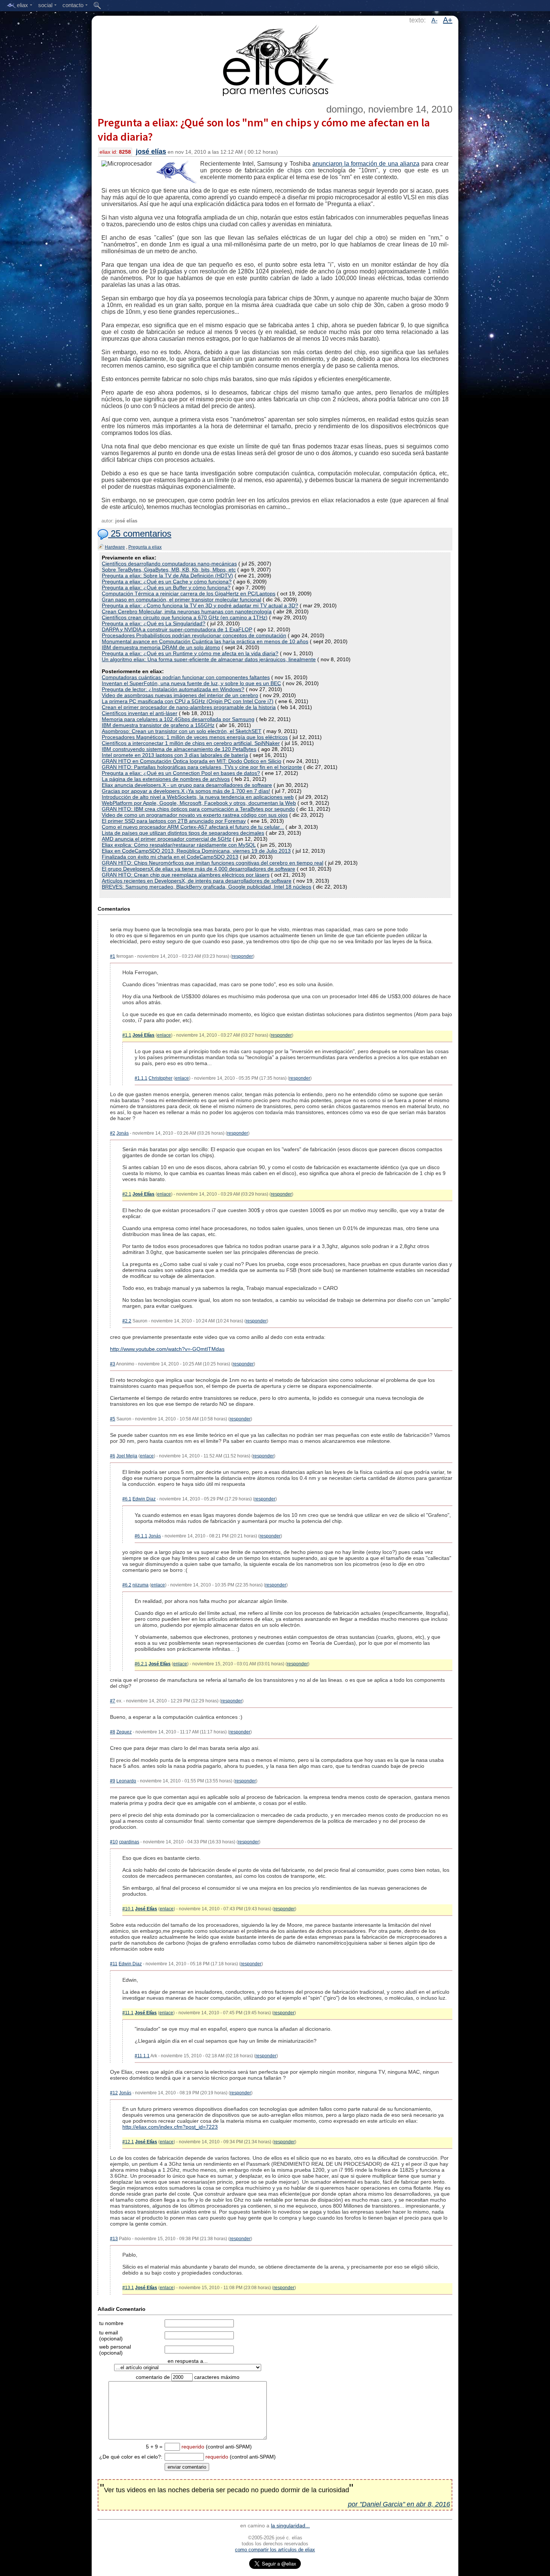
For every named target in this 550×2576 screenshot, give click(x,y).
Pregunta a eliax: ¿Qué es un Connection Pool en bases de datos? (181, 773)
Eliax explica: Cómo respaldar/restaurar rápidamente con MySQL (179, 845)
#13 (114, 2239)
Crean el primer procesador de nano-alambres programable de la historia (189, 707)
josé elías (151, 151)
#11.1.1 (142, 2056)
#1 (113, 956)
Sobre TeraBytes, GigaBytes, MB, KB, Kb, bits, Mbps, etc (169, 570)
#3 (113, 1364)
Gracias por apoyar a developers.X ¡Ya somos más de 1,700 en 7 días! (186, 791)
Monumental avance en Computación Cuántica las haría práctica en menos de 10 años (205, 641)
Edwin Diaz (144, 1499)
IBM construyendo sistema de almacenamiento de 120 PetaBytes (179, 749)
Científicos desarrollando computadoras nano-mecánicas (169, 564)
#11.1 (128, 2013)
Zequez (124, 1732)
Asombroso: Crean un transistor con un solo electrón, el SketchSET (182, 731)
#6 (113, 1456)
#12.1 (128, 2142)
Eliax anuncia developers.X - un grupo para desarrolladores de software (187, 785)
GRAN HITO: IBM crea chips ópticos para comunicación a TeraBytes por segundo (198, 809)
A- (434, 20)
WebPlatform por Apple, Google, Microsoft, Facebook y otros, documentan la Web (199, 803)
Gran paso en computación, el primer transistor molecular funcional (181, 599)
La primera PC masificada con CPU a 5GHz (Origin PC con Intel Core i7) (188, 701)
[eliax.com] (275, 59)
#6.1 (127, 1499)
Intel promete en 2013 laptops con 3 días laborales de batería (175, 755)
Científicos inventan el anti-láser (140, 713)
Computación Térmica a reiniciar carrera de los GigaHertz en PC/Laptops (189, 594)
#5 (113, 1419)
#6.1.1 (141, 1536)
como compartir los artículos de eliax (275, 2550)
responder (242, 956)
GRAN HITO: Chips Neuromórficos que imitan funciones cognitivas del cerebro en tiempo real (213, 863)
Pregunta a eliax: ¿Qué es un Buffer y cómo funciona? (166, 588)
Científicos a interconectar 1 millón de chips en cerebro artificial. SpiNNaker (191, 743)
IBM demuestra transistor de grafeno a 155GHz (158, 725)
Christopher (161, 1078)
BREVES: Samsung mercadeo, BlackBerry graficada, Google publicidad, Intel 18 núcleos (207, 887)
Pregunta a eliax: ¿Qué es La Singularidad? (154, 623)
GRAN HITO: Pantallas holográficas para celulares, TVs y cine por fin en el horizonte (202, 767)
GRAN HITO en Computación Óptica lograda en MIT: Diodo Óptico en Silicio (192, 761)
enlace (164, 1035)
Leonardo (126, 1781)
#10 (114, 1842)
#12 (114, 2093)
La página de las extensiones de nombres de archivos (166, 779)
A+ (448, 20)
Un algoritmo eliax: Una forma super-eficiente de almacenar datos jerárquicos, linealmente (209, 659)
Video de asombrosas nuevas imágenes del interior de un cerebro (180, 695)
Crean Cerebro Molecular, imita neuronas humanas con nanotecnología (187, 611)
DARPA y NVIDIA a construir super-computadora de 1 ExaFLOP (177, 629)
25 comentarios (140, 533)
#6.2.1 (141, 1664)
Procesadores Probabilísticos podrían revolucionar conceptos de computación (194, 635)
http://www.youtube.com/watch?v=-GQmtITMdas (167, 1349)
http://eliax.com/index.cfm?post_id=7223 (170, 2127)
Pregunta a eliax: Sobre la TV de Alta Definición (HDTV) (167, 576)
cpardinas (129, 1842)
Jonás (123, 1133)
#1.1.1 (141, 1078)
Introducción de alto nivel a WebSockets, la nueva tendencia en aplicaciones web (198, 797)
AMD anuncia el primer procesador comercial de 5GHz (166, 839)
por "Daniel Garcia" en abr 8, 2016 (399, 2504)
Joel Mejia (127, 1456)
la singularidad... (290, 2526)
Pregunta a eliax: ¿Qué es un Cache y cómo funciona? (167, 582)
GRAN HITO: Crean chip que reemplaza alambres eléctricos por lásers (186, 875)
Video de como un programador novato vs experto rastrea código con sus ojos (195, 815)
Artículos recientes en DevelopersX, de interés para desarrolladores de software (197, 881)
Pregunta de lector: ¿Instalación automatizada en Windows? (173, 689)
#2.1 (127, 1194)
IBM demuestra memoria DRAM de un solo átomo (161, 647)
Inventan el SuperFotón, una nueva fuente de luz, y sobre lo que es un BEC (191, 683)
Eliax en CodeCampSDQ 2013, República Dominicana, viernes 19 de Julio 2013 (196, 851)
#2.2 (127, 1321)
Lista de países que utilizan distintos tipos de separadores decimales (183, 833)
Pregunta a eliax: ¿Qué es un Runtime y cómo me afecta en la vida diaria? (190, 653)
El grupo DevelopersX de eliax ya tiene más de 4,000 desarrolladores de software (198, 869)
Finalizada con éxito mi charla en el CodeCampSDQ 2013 (170, 857)
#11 (114, 1964)
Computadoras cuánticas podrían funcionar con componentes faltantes (186, 677)
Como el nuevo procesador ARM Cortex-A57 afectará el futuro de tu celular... (193, 827)
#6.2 (127, 1585)
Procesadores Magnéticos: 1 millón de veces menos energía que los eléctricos (195, 737)
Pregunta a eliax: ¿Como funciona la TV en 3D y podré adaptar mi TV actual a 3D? (200, 605)
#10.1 (128, 1909)
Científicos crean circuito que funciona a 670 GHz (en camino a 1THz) (185, 617)
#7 (113, 1701)
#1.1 (127, 1035)
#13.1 (128, 2288)
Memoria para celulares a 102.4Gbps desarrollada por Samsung (178, 719)
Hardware (115, 547)
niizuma (140, 1585)
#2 (113, 1133)
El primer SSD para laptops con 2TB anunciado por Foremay (174, 821)
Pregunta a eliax (145, 547)
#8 (113, 1732)
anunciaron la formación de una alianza (366, 164)
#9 (113, 1781)
